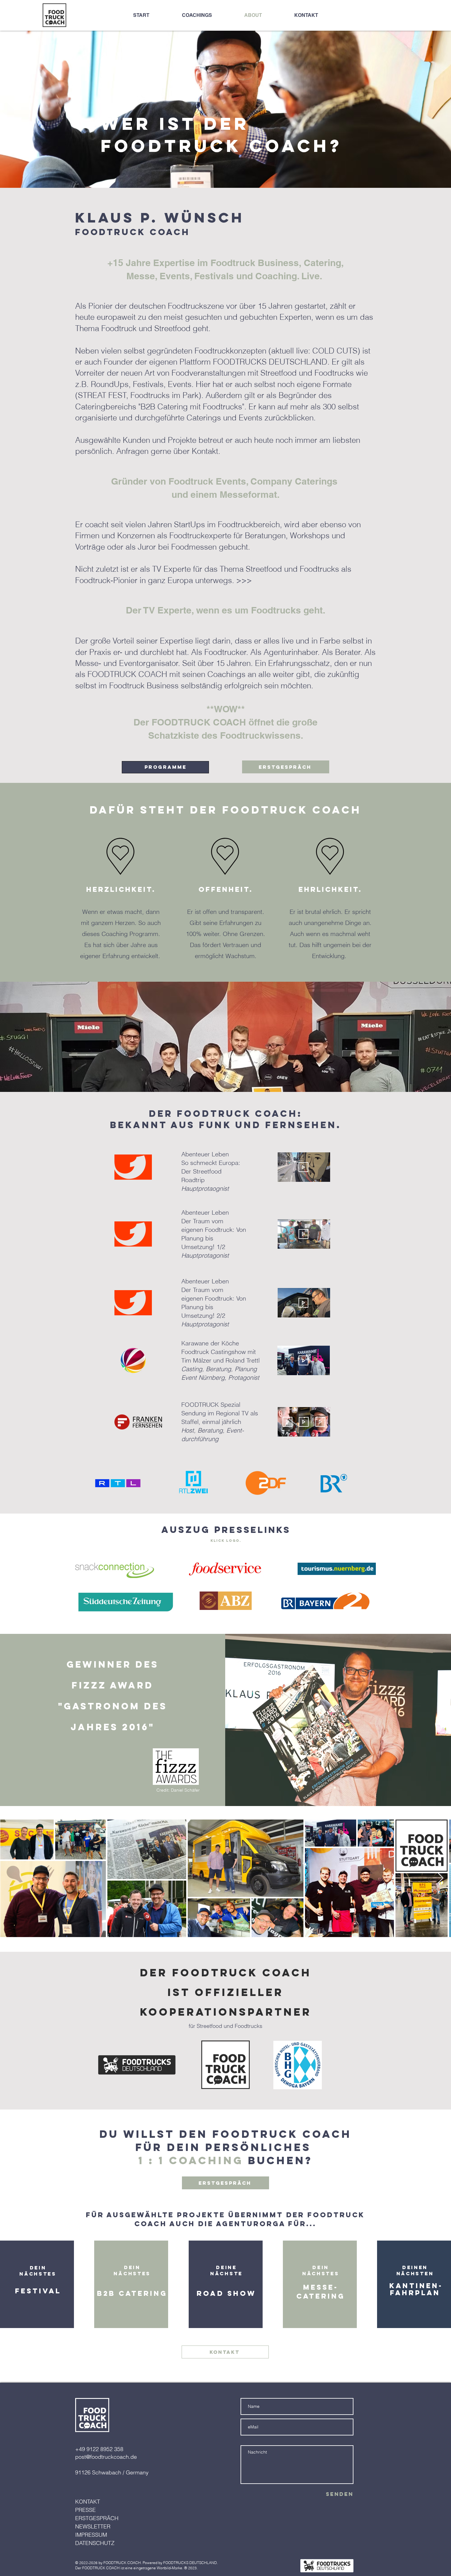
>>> (244, 580)
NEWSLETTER (93, 2526)
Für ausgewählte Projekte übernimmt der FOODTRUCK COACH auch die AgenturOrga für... (225, 2219)
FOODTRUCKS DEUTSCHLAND (190, 2563)
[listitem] (37, 2284)
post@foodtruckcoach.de (106, 2457)
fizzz (89, 1685)
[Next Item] (440, 1878)
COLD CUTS (335, 351)
